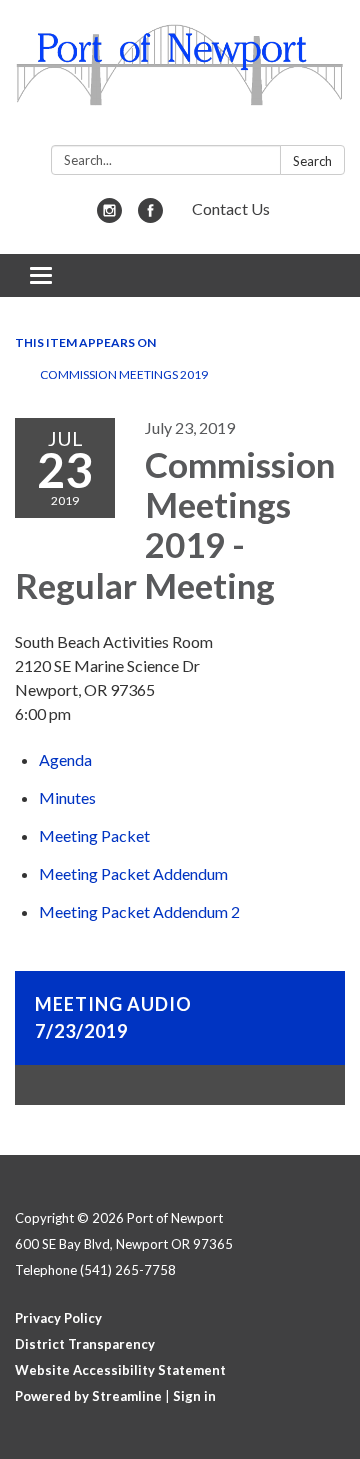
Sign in (194, 1396)
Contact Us (231, 208)
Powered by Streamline (88, 1396)
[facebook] (150, 216)
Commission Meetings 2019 (124, 374)
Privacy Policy (58, 1318)
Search (312, 161)
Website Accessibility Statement (120, 1370)
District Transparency (85, 1344)
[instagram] (109, 216)
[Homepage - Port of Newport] (180, 76)
